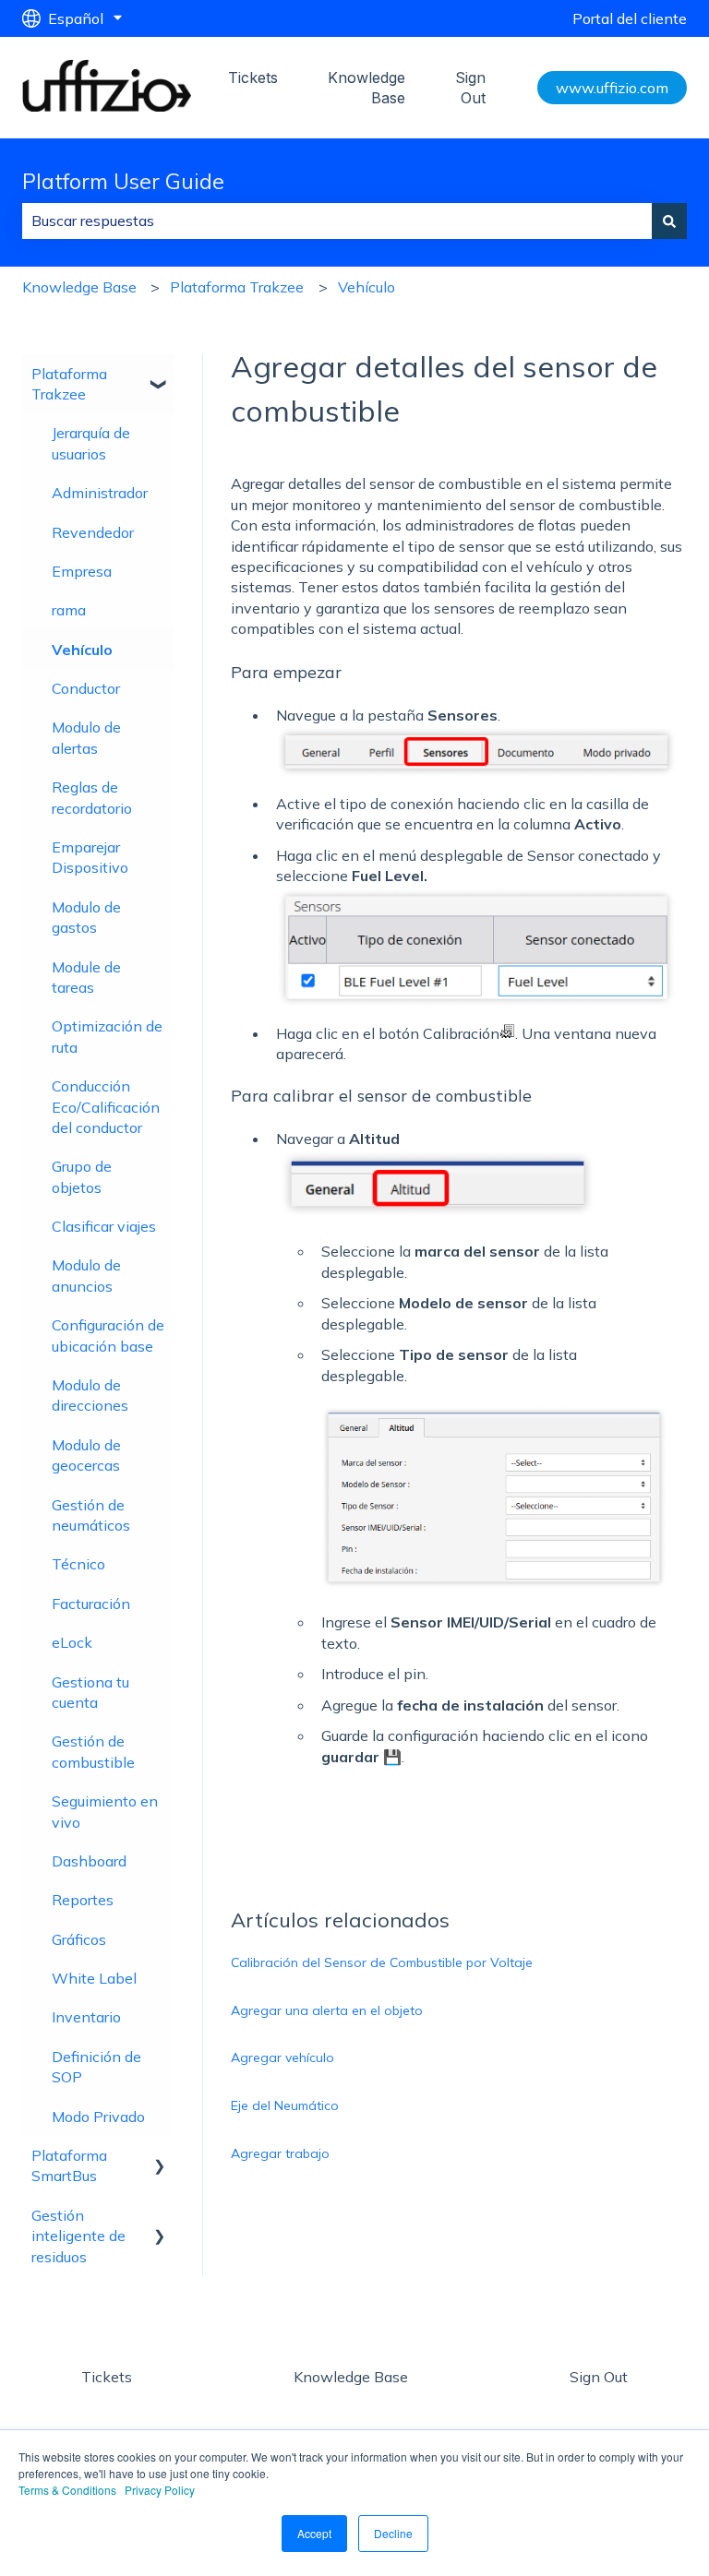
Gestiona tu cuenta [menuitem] (90, 1692)
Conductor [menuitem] (86, 688)
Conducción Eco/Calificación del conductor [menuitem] (106, 1107)
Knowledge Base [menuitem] (351, 2377)
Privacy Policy (160, 2490)
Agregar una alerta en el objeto (327, 2010)
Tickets (253, 78)
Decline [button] (393, 2533)
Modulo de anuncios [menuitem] (86, 1275)
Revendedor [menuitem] (93, 532)
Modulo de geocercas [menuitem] (86, 1455)
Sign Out (470, 88)
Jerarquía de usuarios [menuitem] (91, 443)
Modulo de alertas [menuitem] (86, 737)
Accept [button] (314, 2533)
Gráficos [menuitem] (79, 1939)
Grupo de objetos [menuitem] (82, 1176)
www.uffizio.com (612, 88)
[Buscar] (669, 221)
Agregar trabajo (280, 2153)
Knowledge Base (367, 88)
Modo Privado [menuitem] (98, 2117)
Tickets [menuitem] (107, 2377)
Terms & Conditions (67, 2490)
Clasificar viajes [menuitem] (104, 1226)
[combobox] (337, 221)
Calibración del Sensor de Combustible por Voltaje (382, 1962)
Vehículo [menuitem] (82, 650)
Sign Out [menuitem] (599, 2377)
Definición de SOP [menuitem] (96, 2067)
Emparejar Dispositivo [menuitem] (90, 857)
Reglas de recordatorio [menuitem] (92, 797)
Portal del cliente (630, 18)
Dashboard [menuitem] (89, 1861)
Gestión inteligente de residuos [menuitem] (78, 2236)
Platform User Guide (123, 181)
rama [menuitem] (69, 610)
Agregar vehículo (282, 2057)
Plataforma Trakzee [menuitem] (69, 384)
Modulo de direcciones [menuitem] (90, 1395)
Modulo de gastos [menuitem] (86, 917)
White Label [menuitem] (94, 1978)
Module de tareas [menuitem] (86, 977)
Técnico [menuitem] (78, 1564)
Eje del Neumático (285, 2105)
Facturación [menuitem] (91, 1604)
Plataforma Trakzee (237, 287)
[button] (160, 375)
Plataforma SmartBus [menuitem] (69, 2165)
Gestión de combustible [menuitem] (93, 1751)
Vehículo (367, 287)
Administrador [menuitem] (100, 493)
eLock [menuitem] (72, 1642)
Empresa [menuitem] (82, 571)
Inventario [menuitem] (86, 2017)
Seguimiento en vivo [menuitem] (105, 1811)
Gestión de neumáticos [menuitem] (91, 1515)
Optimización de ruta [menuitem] (107, 1036)
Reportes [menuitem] (83, 1900)
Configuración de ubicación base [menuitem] (108, 1335)
